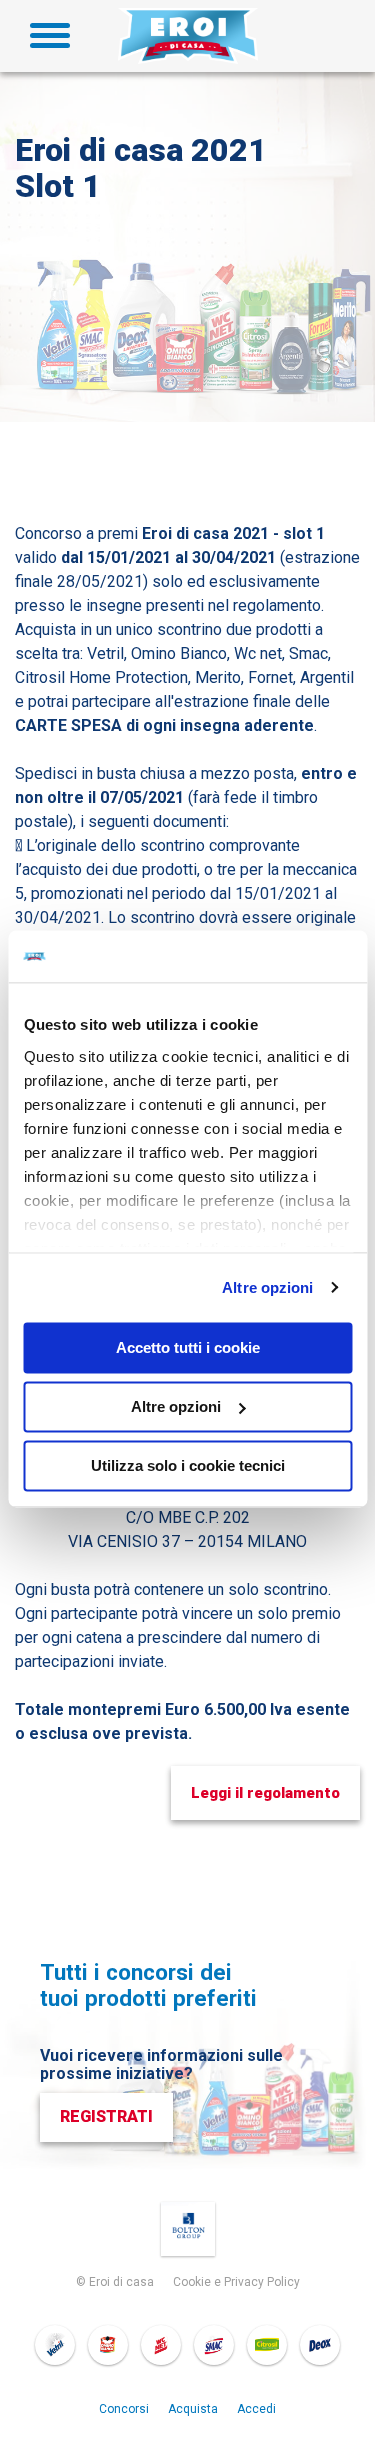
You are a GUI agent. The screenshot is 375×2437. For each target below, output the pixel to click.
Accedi (256, 2409)
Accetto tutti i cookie (188, 1347)
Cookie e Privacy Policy (236, 2282)
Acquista (193, 2409)
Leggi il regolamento (265, 1793)
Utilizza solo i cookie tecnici (188, 1465)
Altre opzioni (267, 1287)
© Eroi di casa (115, 2282)
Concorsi (124, 2409)
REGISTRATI (106, 2116)
